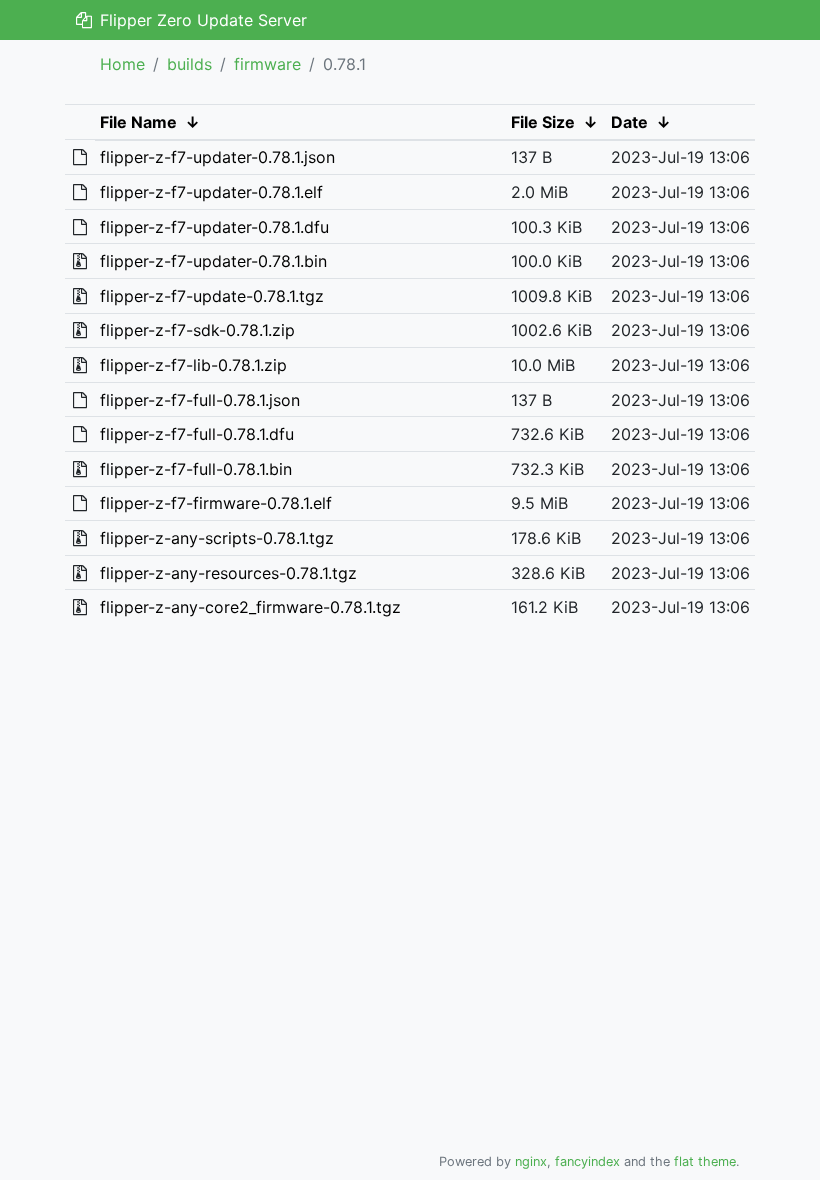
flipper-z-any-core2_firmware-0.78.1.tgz (250, 607)
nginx (531, 1161)
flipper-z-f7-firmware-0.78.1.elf (216, 503)
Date (629, 122)
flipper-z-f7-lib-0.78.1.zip (193, 365)
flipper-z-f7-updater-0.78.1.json (217, 157)
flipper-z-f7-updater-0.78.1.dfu (214, 227)
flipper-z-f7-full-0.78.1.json (200, 400)
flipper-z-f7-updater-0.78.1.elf (211, 192)
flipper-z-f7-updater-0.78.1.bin (213, 261)
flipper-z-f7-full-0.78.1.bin (196, 469)
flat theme (705, 1161)
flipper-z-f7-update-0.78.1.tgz (212, 296)
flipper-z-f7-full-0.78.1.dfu (197, 434)
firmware (267, 64)
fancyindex (587, 1161)
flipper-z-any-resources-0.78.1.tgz (228, 573)
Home (122, 64)
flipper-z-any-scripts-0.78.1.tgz (217, 538)
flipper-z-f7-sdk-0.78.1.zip (197, 330)
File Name (138, 122)
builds (189, 64)
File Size (543, 122)
